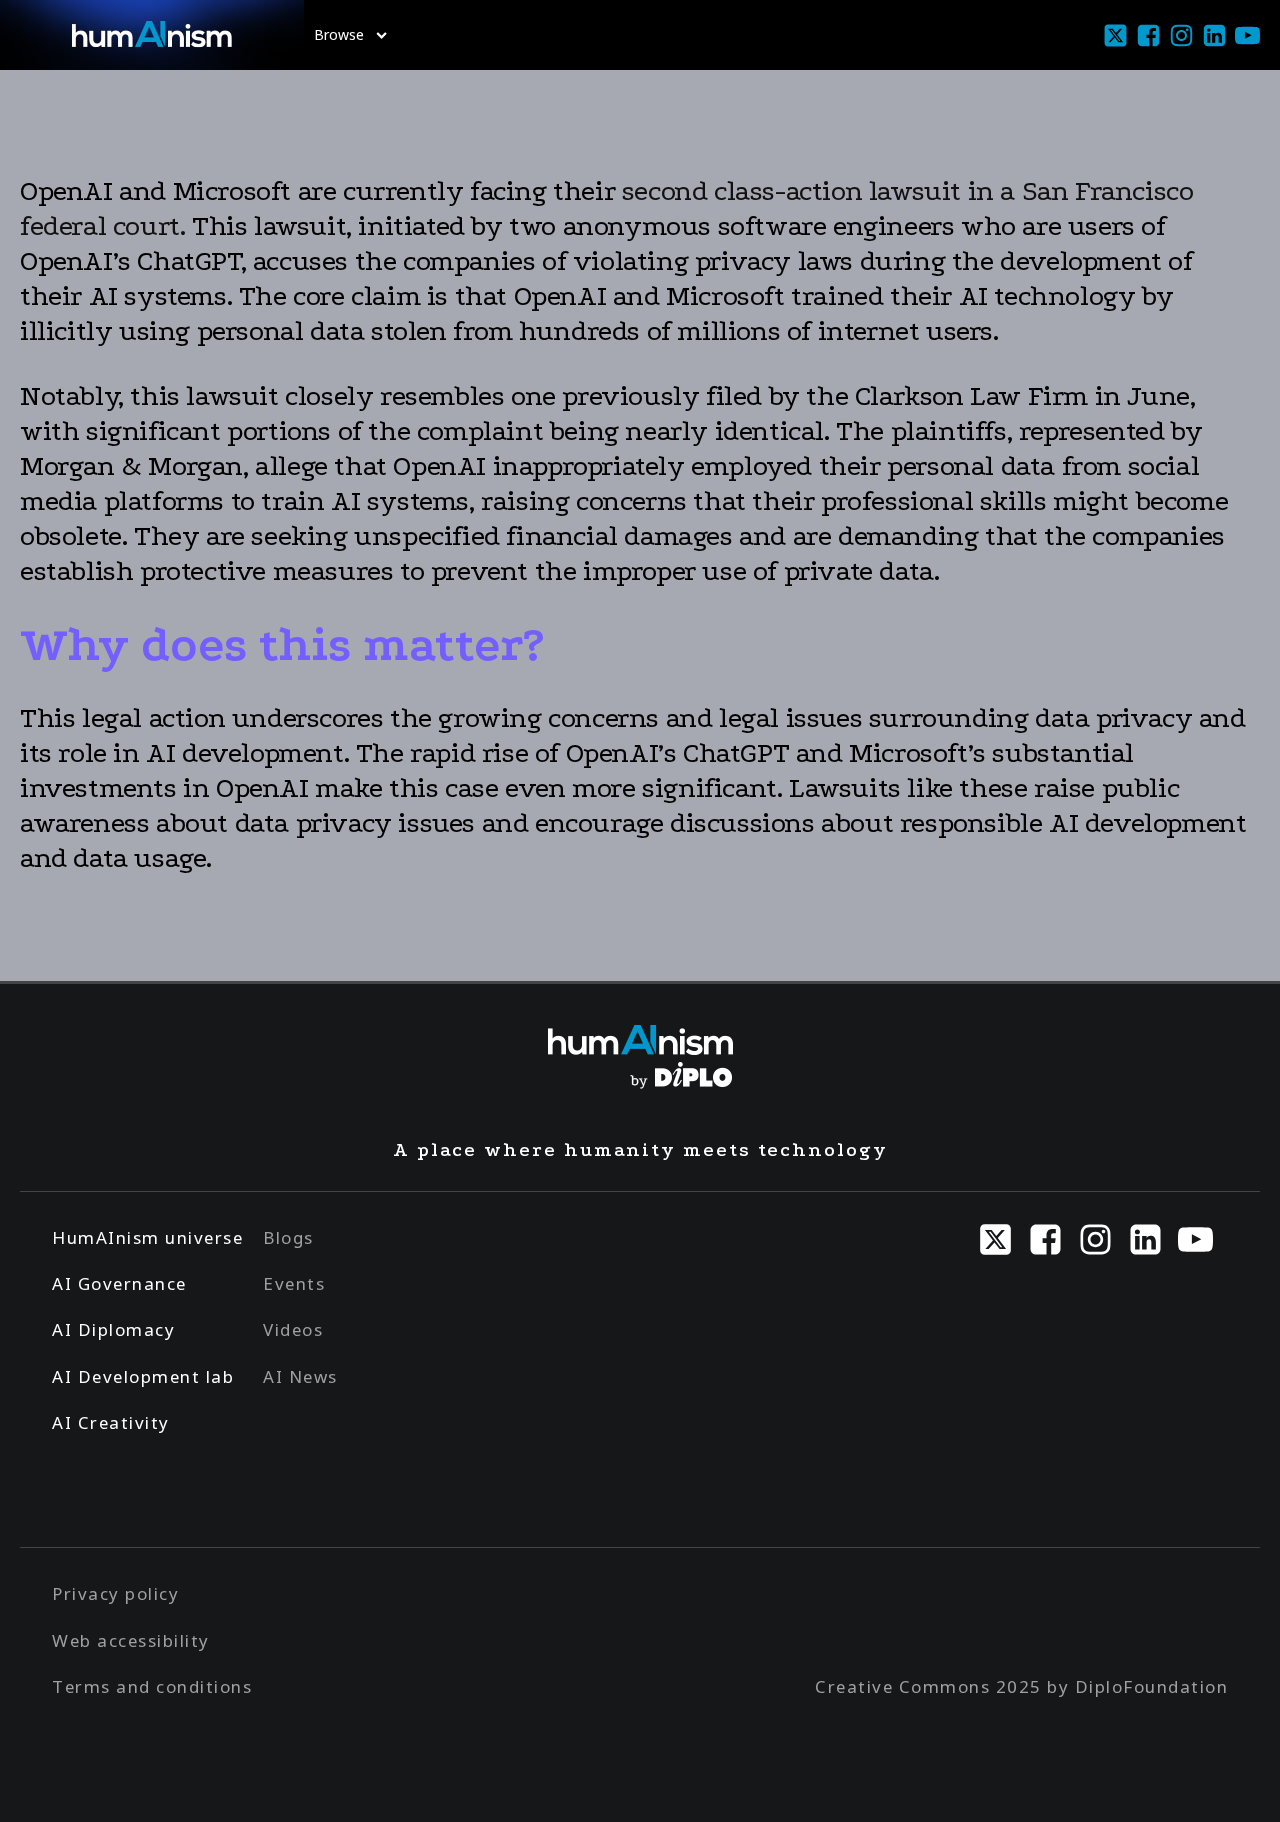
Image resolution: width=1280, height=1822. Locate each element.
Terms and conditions (152, 1686)
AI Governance (119, 1283)
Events (294, 1283)
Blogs (288, 1237)
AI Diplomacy (113, 1329)
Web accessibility (131, 1640)
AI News (300, 1376)
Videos (293, 1329)
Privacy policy (115, 1593)
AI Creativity (111, 1422)
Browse (339, 34)
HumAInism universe (147, 1237)
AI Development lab (143, 1376)
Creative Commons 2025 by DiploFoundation (1021, 1686)
